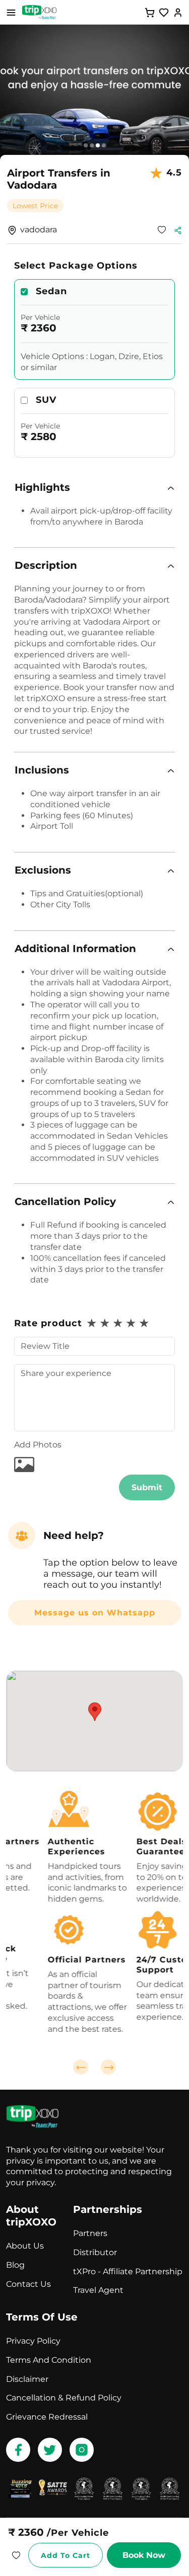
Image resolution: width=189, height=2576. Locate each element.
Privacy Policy (33, 2341)
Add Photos (38, 1445)
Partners (90, 2233)
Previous (81, 2067)
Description (46, 565)
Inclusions (42, 770)
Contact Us (28, 2284)
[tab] (94, 488)
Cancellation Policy (65, 1201)
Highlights (42, 487)
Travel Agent (98, 2290)
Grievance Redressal (47, 2417)
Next (108, 2067)
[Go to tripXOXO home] (39, 12)
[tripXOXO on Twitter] (50, 2450)
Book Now (144, 2555)
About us (25, 2246)
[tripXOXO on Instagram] (82, 2450)
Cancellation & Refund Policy (64, 2398)
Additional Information (75, 949)
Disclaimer (27, 2379)
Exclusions (43, 870)
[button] (94, 488)
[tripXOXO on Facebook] (18, 2450)
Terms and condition (49, 2360)
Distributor (95, 2252)
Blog (15, 2265)
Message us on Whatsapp (95, 1613)
